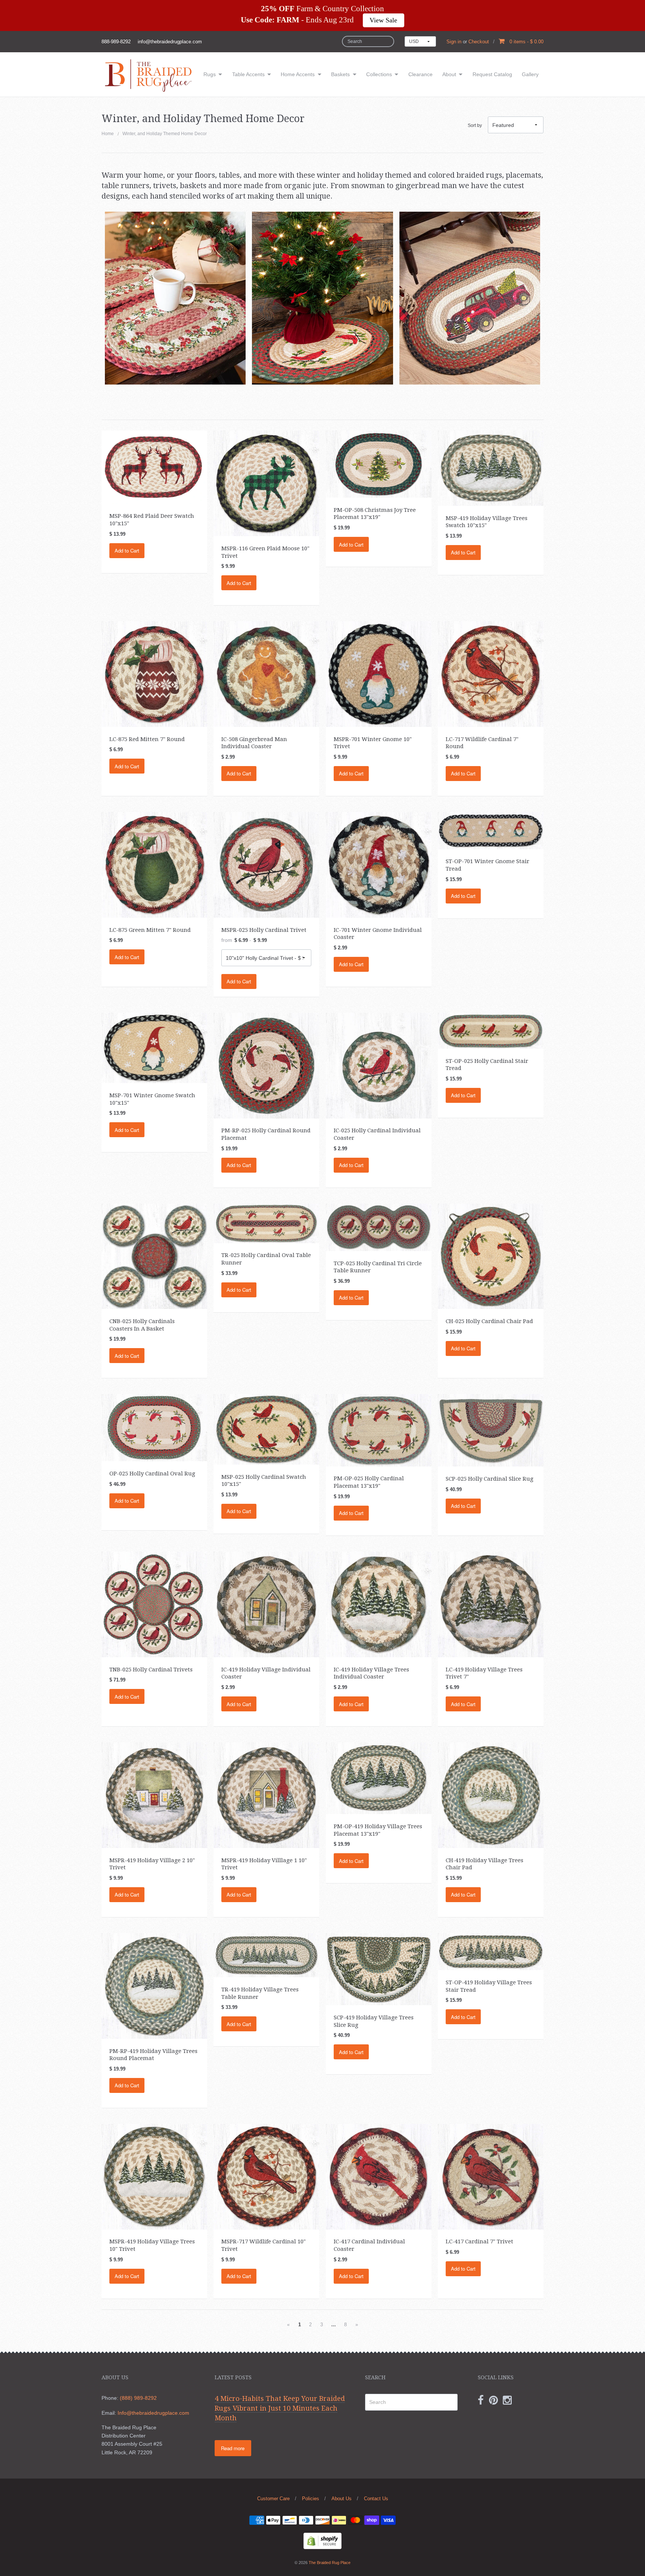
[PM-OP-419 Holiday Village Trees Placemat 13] (379, 1778)
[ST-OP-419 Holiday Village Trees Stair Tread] (491, 1951)
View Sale (383, 20)
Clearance (420, 74)
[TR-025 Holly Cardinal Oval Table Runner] (266, 1223)
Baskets (340, 74)
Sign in (454, 42)
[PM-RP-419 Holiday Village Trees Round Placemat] (154, 1985)
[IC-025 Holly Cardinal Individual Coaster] (379, 1065)
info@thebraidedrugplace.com (170, 42)
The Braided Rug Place (330, 2563)
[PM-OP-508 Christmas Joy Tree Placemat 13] (379, 464)
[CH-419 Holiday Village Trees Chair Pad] (491, 1795)
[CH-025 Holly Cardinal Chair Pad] (491, 1256)
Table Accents (248, 74)
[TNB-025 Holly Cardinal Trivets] (154, 1604)
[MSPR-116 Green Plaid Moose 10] (266, 483)
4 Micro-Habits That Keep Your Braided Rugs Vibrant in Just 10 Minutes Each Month (280, 2408)
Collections (379, 74)
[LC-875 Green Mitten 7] (154, 864)
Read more (233, 2448)
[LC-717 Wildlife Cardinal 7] (491, 673)
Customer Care (273, 2499)
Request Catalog (492, 74)
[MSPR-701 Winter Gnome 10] (379, 673)
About (449, 74)
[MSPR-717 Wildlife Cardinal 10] (266, 2176)
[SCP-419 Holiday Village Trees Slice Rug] (379, 1969)
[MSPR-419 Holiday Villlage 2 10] (154, 1795)
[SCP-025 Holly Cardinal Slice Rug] (491, 1430)
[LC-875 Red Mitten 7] (154, 673)
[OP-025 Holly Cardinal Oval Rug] (154, 1427)
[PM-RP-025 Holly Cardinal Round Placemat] (266, 1065)
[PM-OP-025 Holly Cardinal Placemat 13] (379, 1430)
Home (108, 134)
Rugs (210, 74)
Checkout (479, 42)
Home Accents (298, 74)
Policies (311, 2499)
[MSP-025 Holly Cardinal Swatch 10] (266, 1429)
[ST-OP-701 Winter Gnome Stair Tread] (491, 830)
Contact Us (376, 2499)
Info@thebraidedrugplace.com (153, 2413)
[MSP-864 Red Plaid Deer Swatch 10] (154, 467)
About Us (342, 2499)
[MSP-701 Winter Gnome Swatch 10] (154, 1048)
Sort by (475, 125)
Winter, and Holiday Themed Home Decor (165, 134)
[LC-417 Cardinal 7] (491, 2176)
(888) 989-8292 (138, 2398)
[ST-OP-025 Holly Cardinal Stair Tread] (491, 1030)
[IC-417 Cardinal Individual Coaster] (379, 2176)
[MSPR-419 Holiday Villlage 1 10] (266, 1795)
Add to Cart (127, 550)
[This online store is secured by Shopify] (322, 2541)
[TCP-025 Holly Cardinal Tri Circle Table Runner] (379, 1227)
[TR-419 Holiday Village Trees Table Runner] (266, 1955)
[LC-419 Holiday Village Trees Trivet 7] (491, 1604)
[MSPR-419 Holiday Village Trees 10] (154, 2176)
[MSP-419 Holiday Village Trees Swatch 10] (491, 468)
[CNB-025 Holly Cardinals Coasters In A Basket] (154, 1256)
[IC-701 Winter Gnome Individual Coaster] (379, 864)
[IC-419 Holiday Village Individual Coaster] (266, 1604)
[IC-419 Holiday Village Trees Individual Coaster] (379, 1604)
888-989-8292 (116, 42)
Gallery (530, 74)
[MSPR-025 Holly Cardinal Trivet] (266, 864)
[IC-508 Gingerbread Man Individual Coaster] (266, 673)
